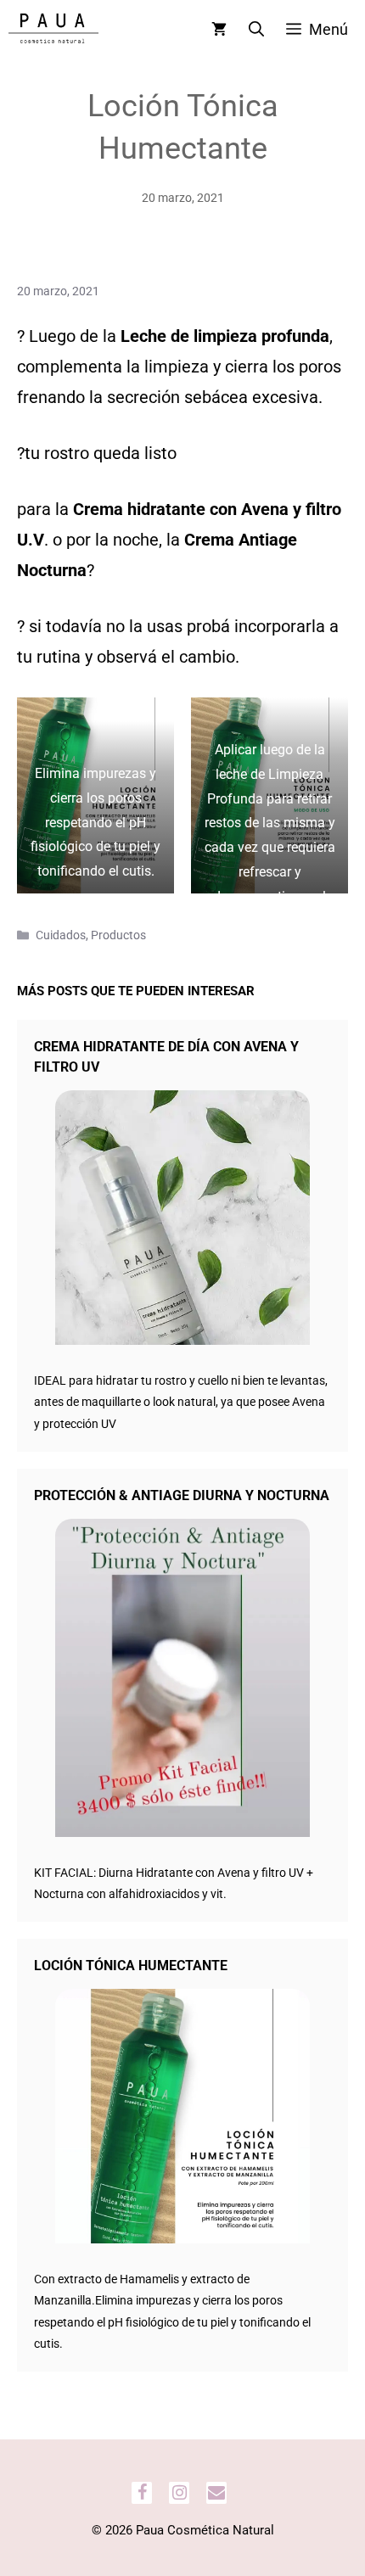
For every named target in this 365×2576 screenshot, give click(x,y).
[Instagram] (179, 2493)
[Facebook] (142, 2493)
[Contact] (216, 2493)
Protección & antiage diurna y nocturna (182, 1495)
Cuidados (61, 935)
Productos (118, 935)
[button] (256, 30)
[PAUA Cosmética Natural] (53, 30)
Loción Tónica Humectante (131, 1966)
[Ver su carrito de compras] (219, 30)
